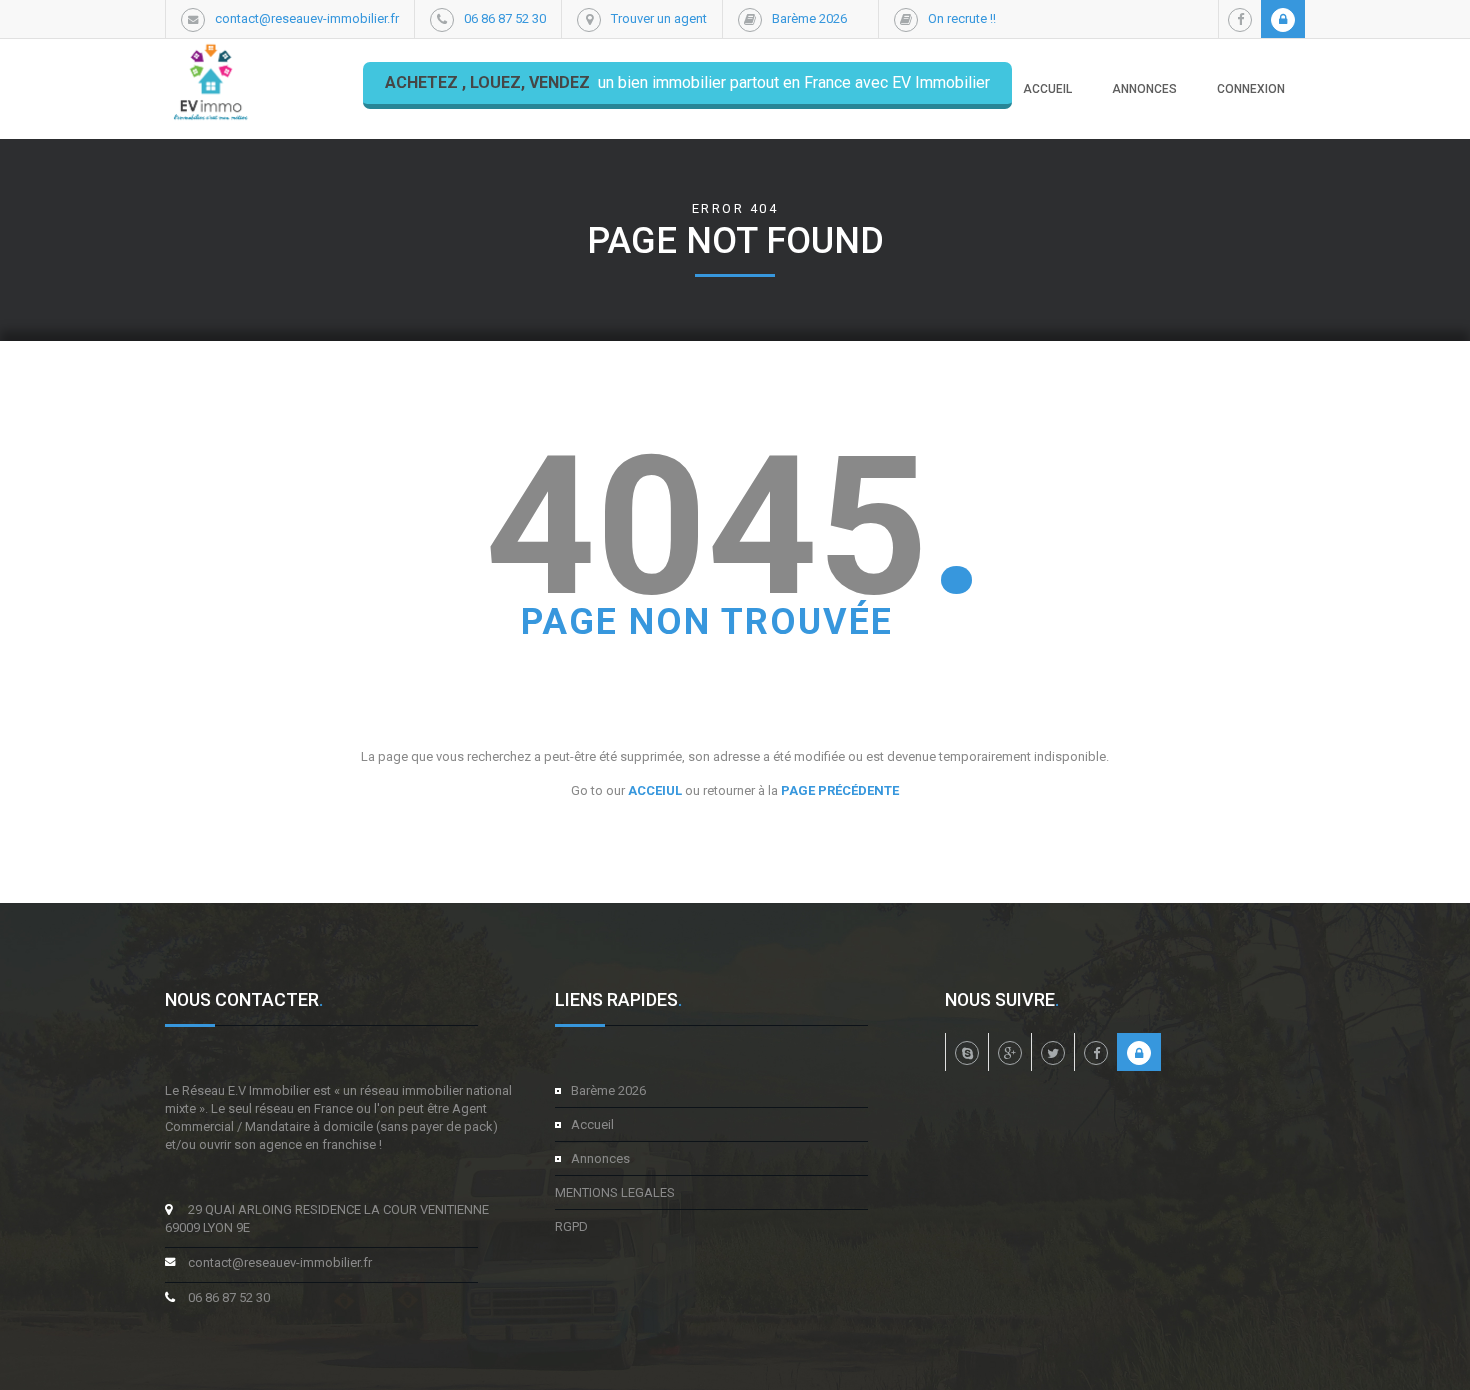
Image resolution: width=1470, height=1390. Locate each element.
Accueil (592, 1124)
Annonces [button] (1144, 89)
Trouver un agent (659, 18)
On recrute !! (962, 18)
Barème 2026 (809, 18)
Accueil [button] (1047, 89)
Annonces (600, 1158)
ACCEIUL (655, 790)
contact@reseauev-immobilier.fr (307, 18)
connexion (1251, 89)
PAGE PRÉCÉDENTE (840, 790)
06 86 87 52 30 (505, 18)
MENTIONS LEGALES (615, 1192)
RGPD (571, 1226)
